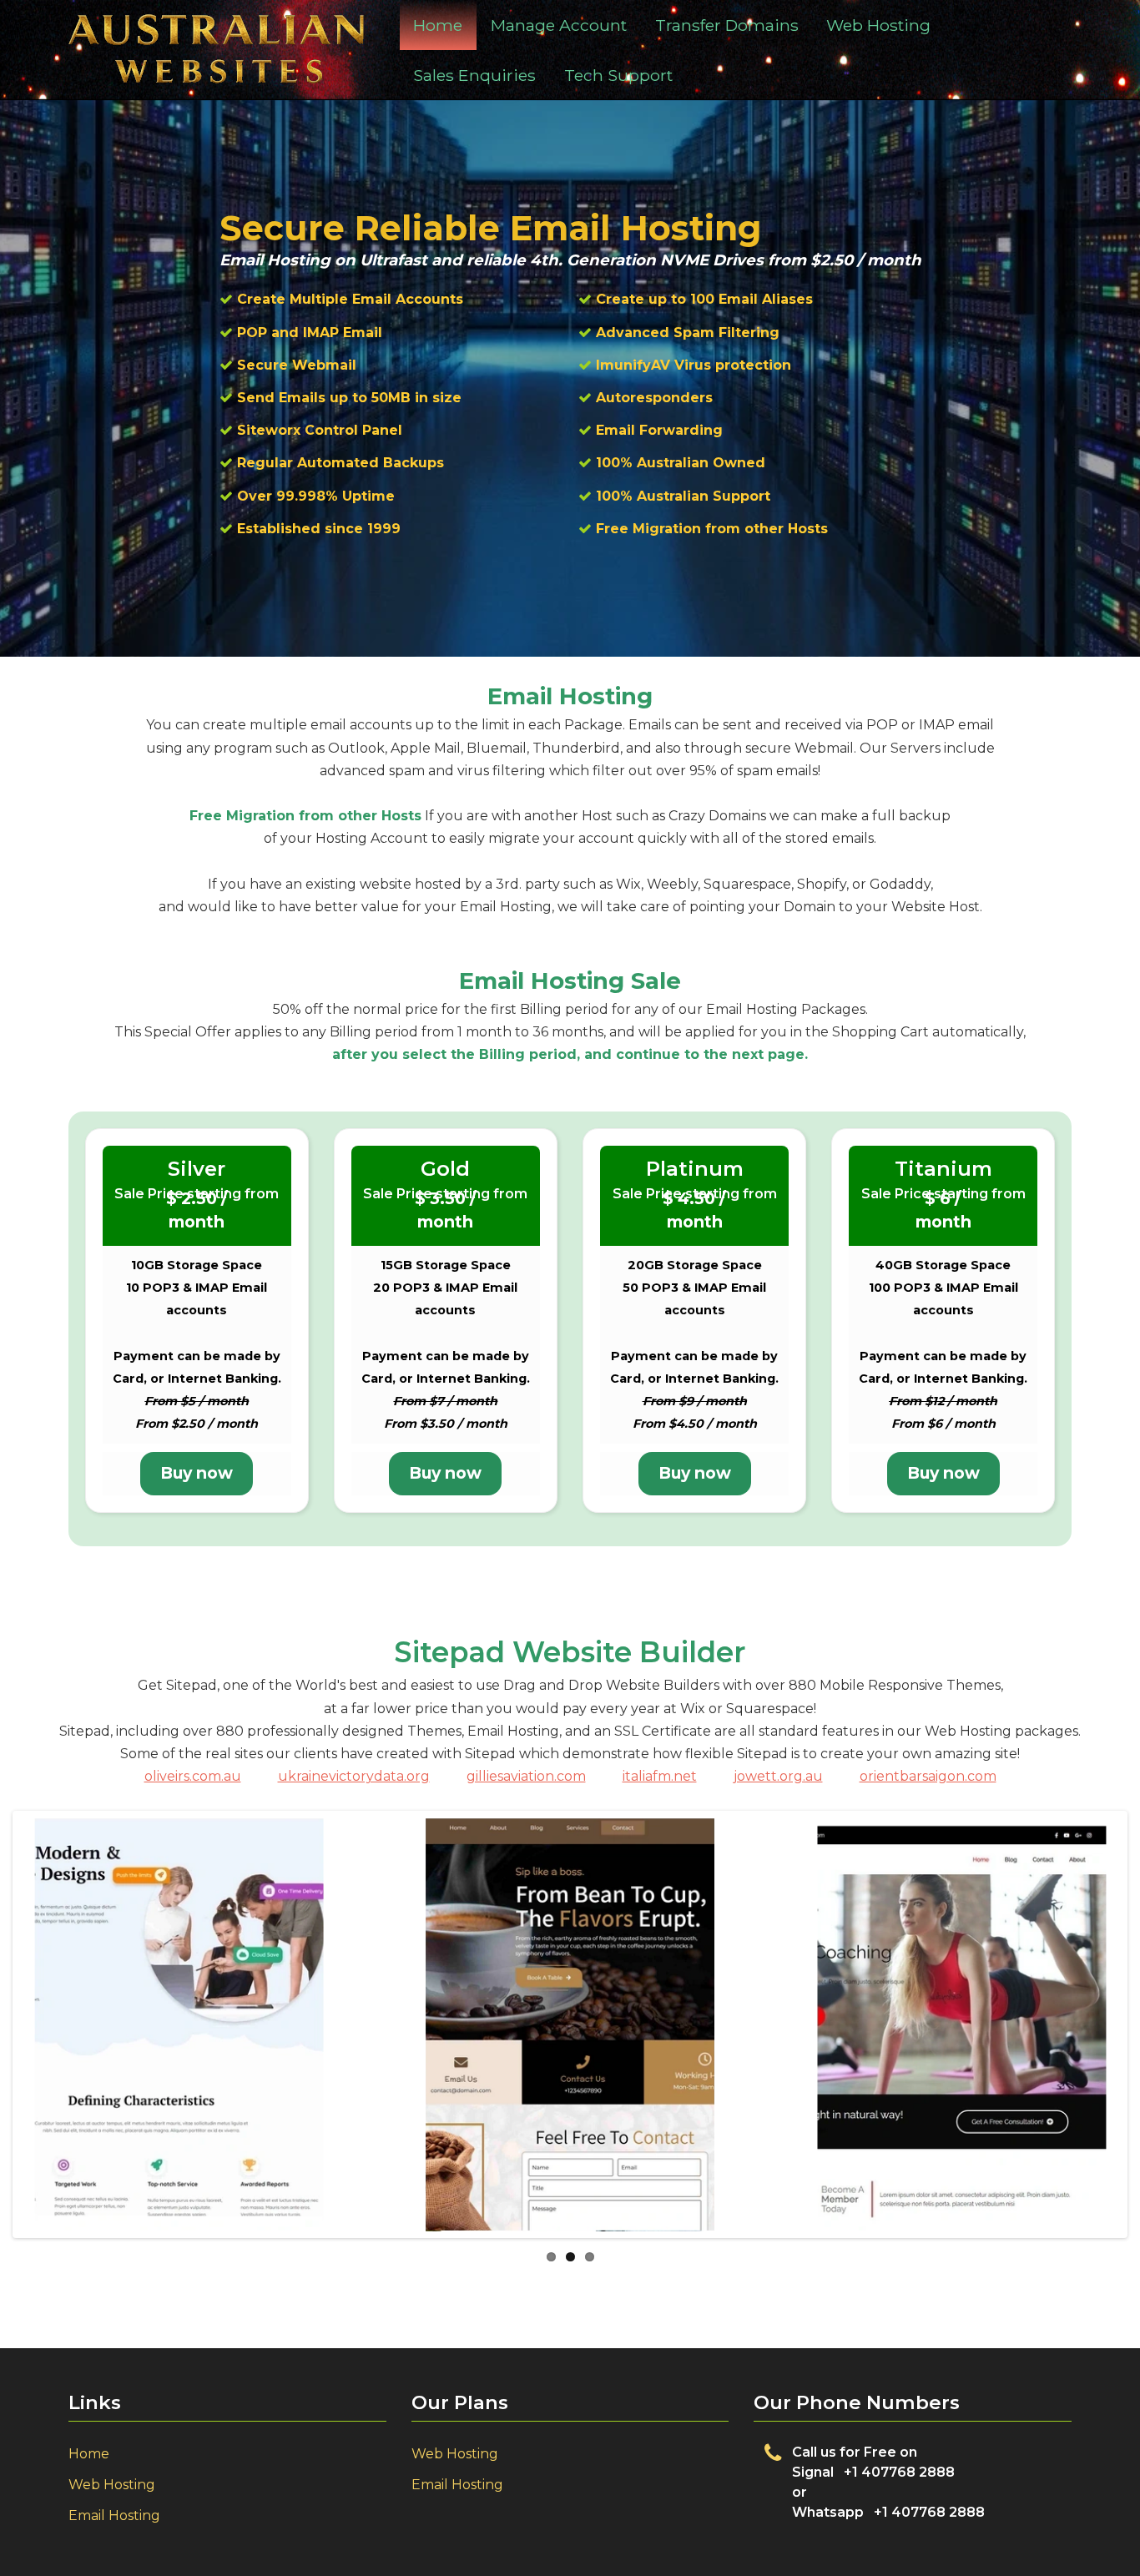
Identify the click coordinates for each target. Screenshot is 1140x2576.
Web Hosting (878, 25)
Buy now (197, 1473)
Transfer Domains (727, 25)
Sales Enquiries (474, 75)
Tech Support (618, 75)
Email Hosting (114, 2516)
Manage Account (559, 25)
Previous (41, 2041)
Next (1099, 2041)
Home (438, 25)
